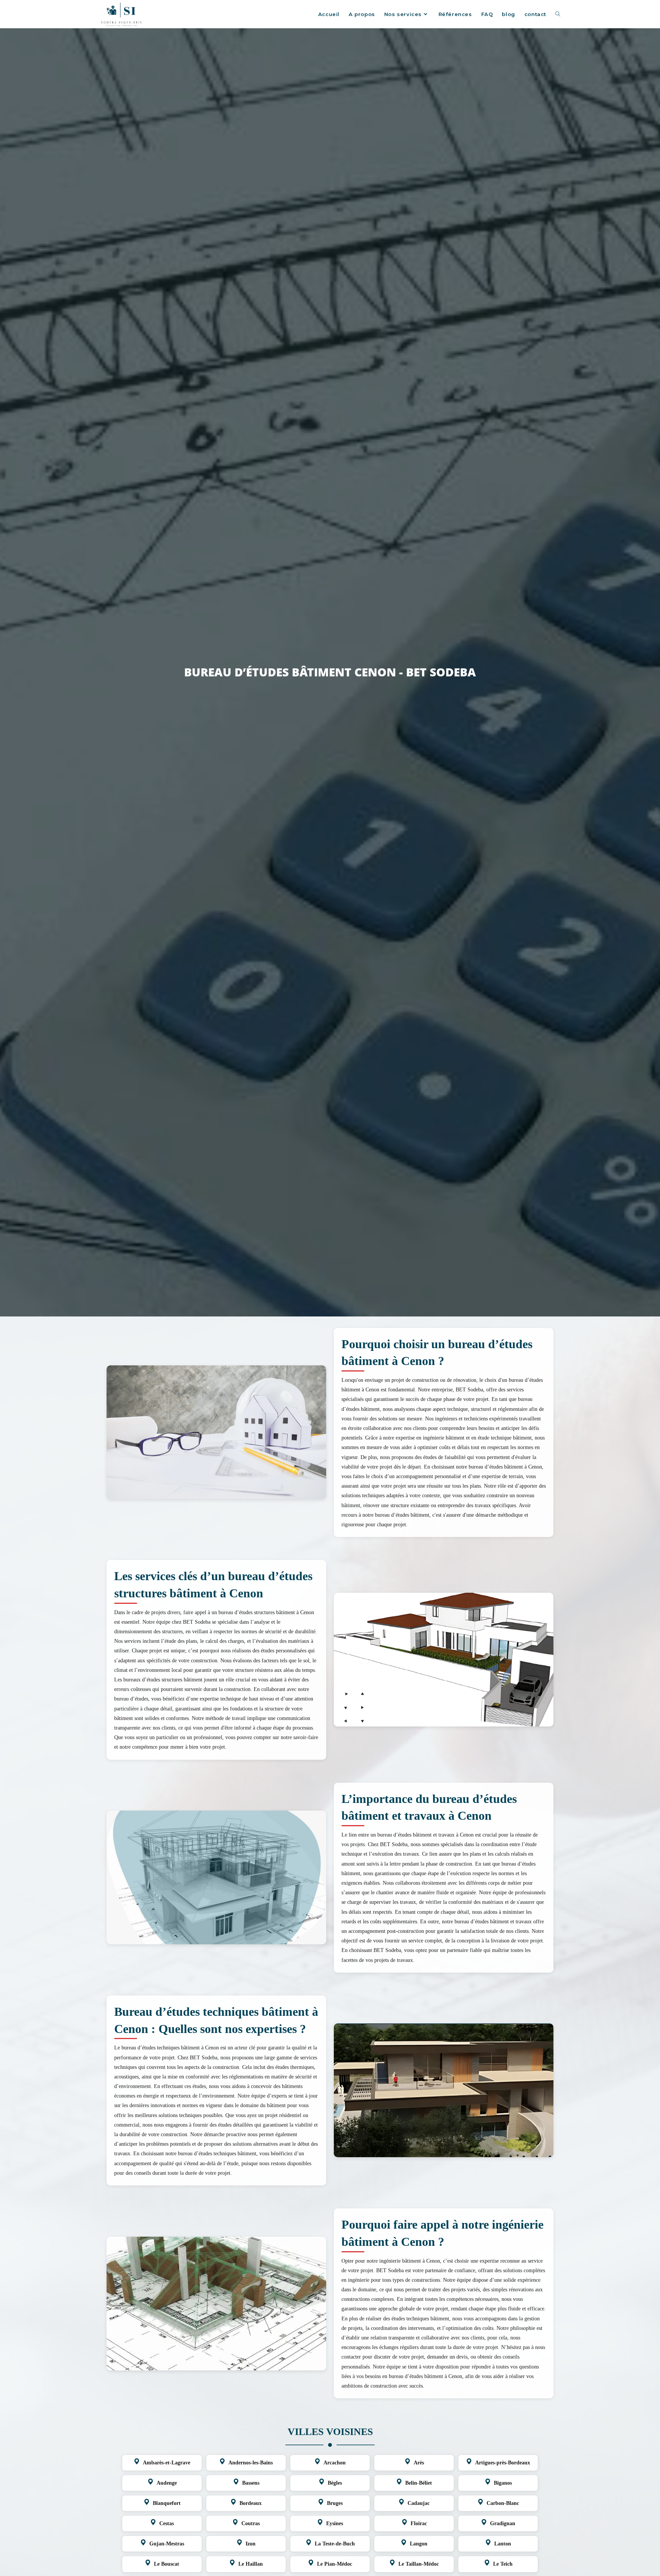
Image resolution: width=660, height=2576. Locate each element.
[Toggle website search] (558, 14)
